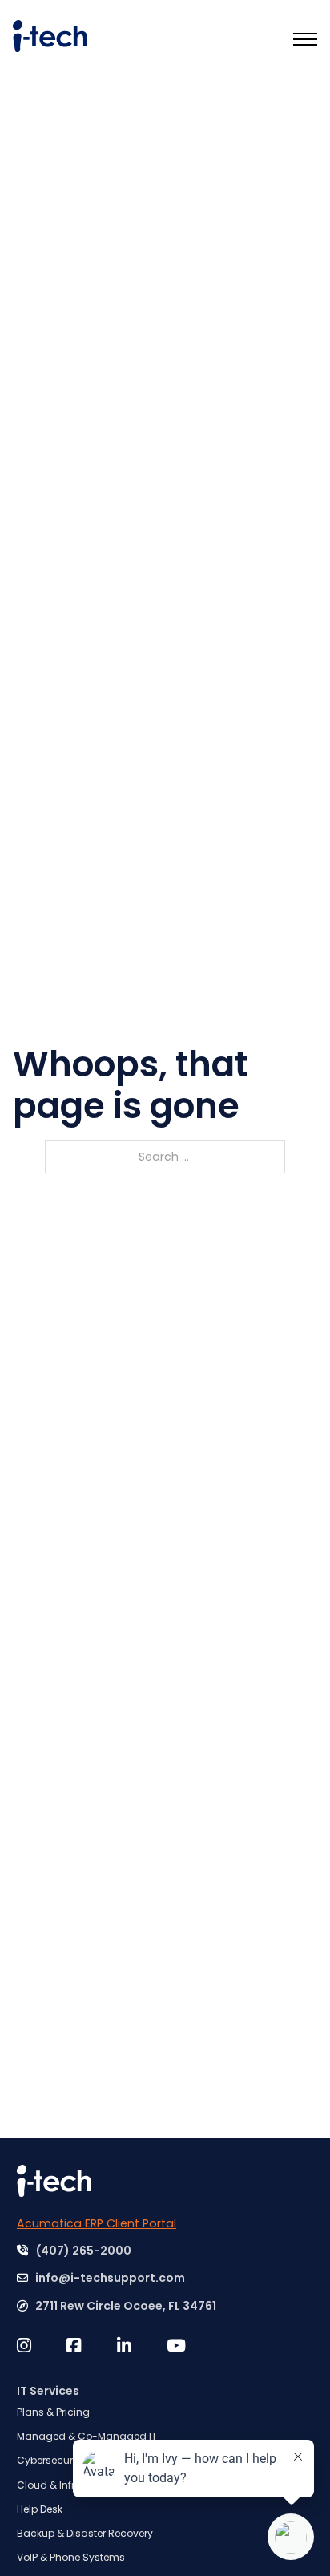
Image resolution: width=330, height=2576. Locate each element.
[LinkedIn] (142, 2346)
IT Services (48, 2391)
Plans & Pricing (53, 2412)
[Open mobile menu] (305, 39)
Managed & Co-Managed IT (87, 2436)
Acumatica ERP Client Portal (97, 2223)
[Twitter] (42, 2346)
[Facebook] (91, 2346)
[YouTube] (191, 2346)
